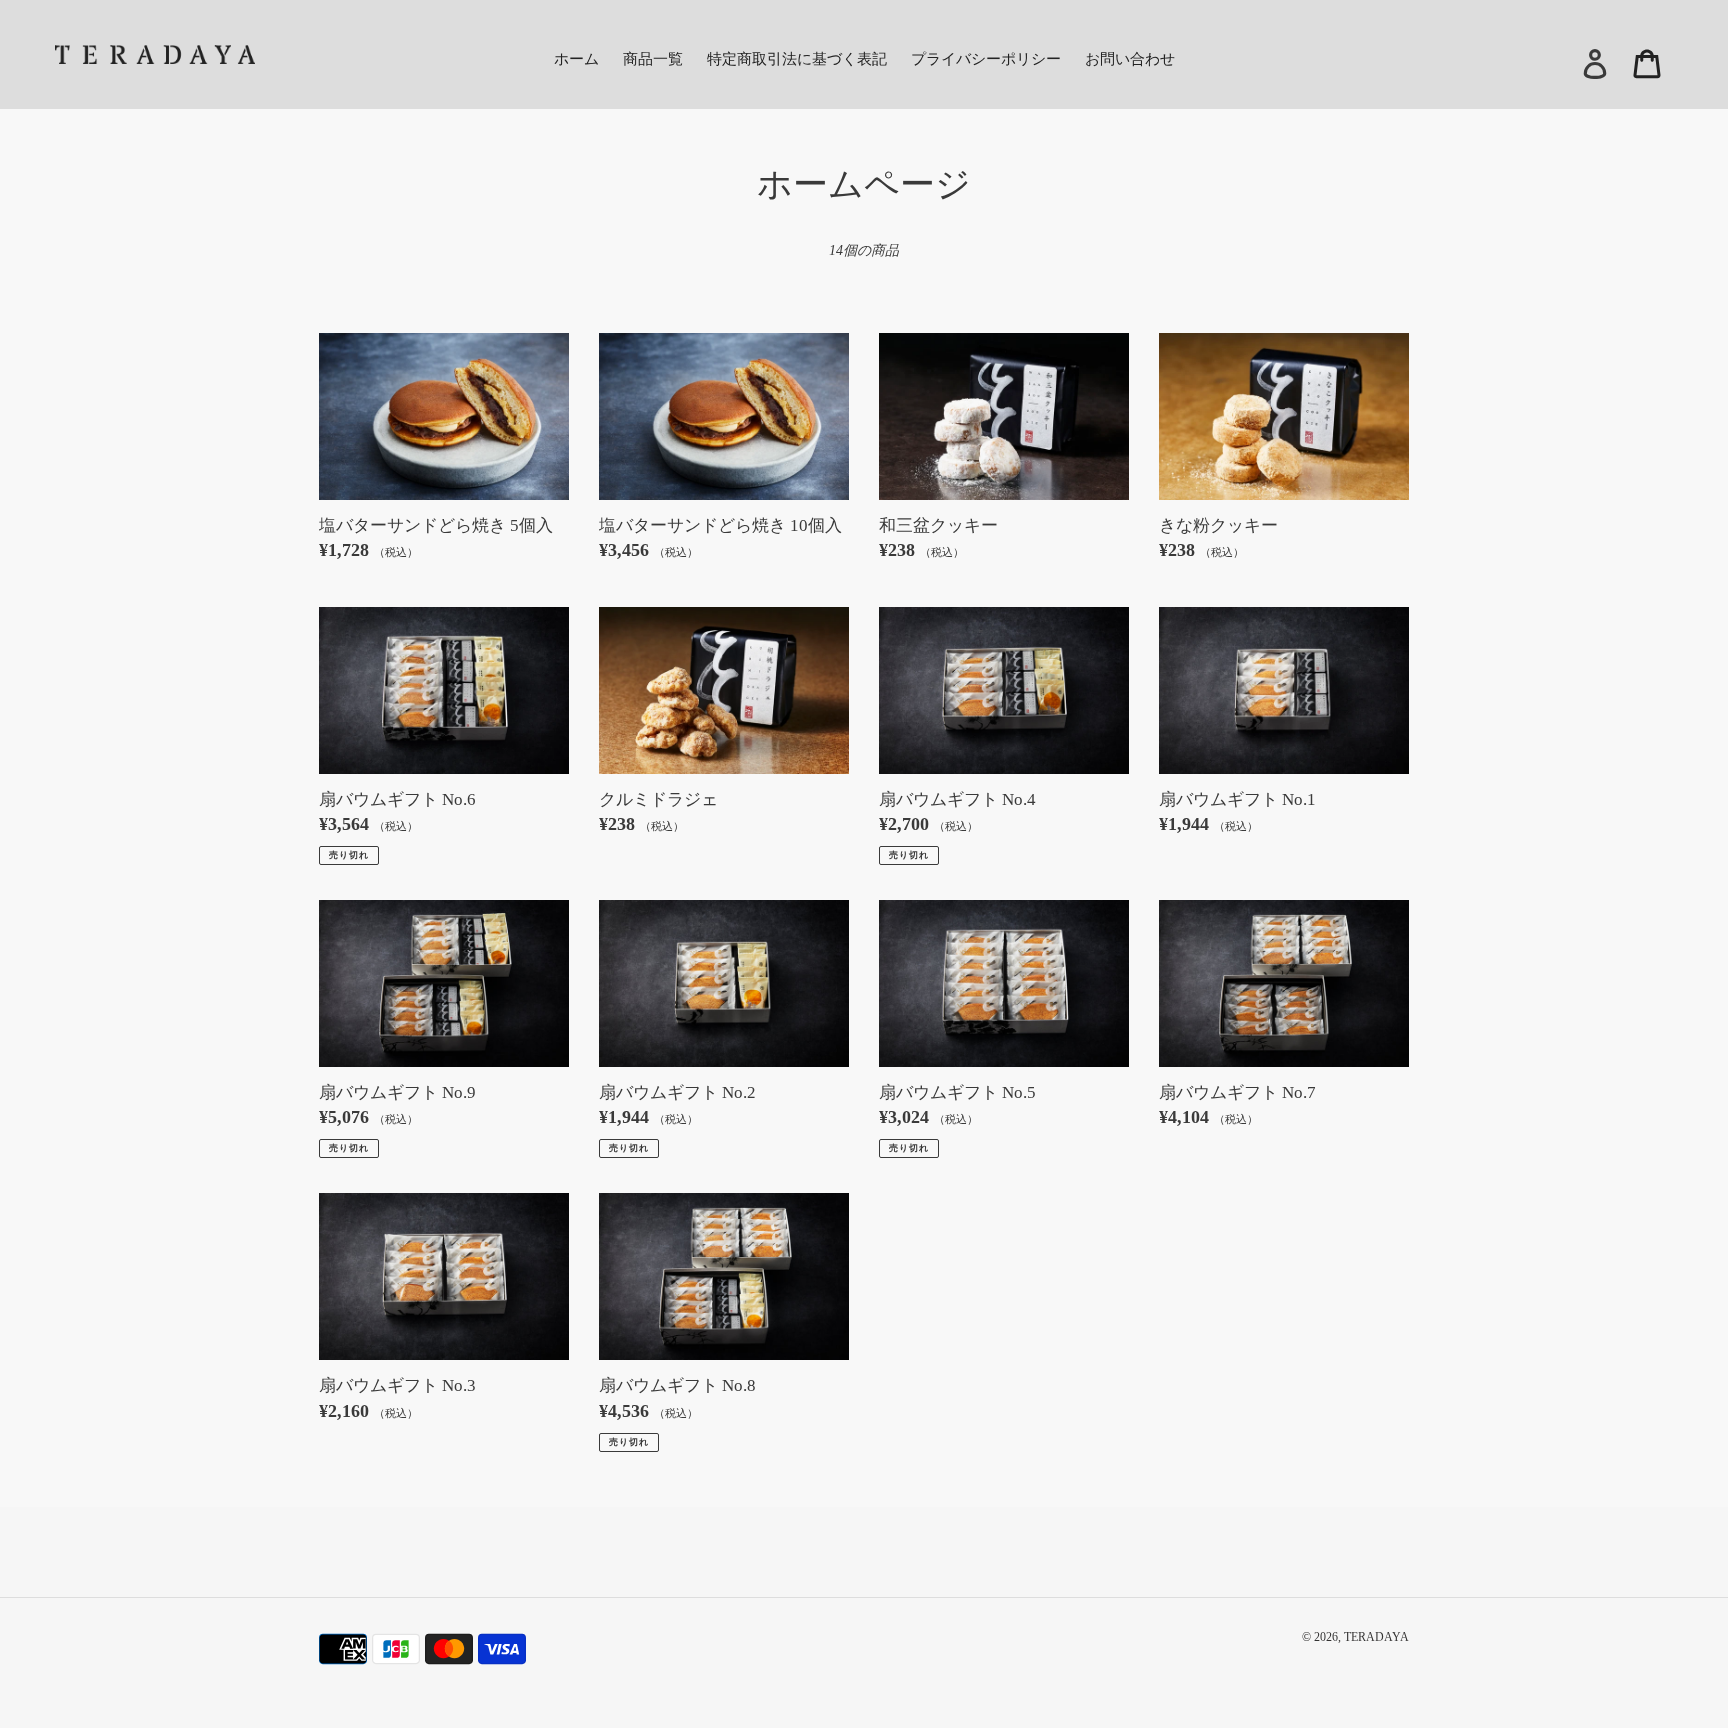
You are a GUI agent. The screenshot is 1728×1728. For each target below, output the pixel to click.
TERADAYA (1376, 1637)
